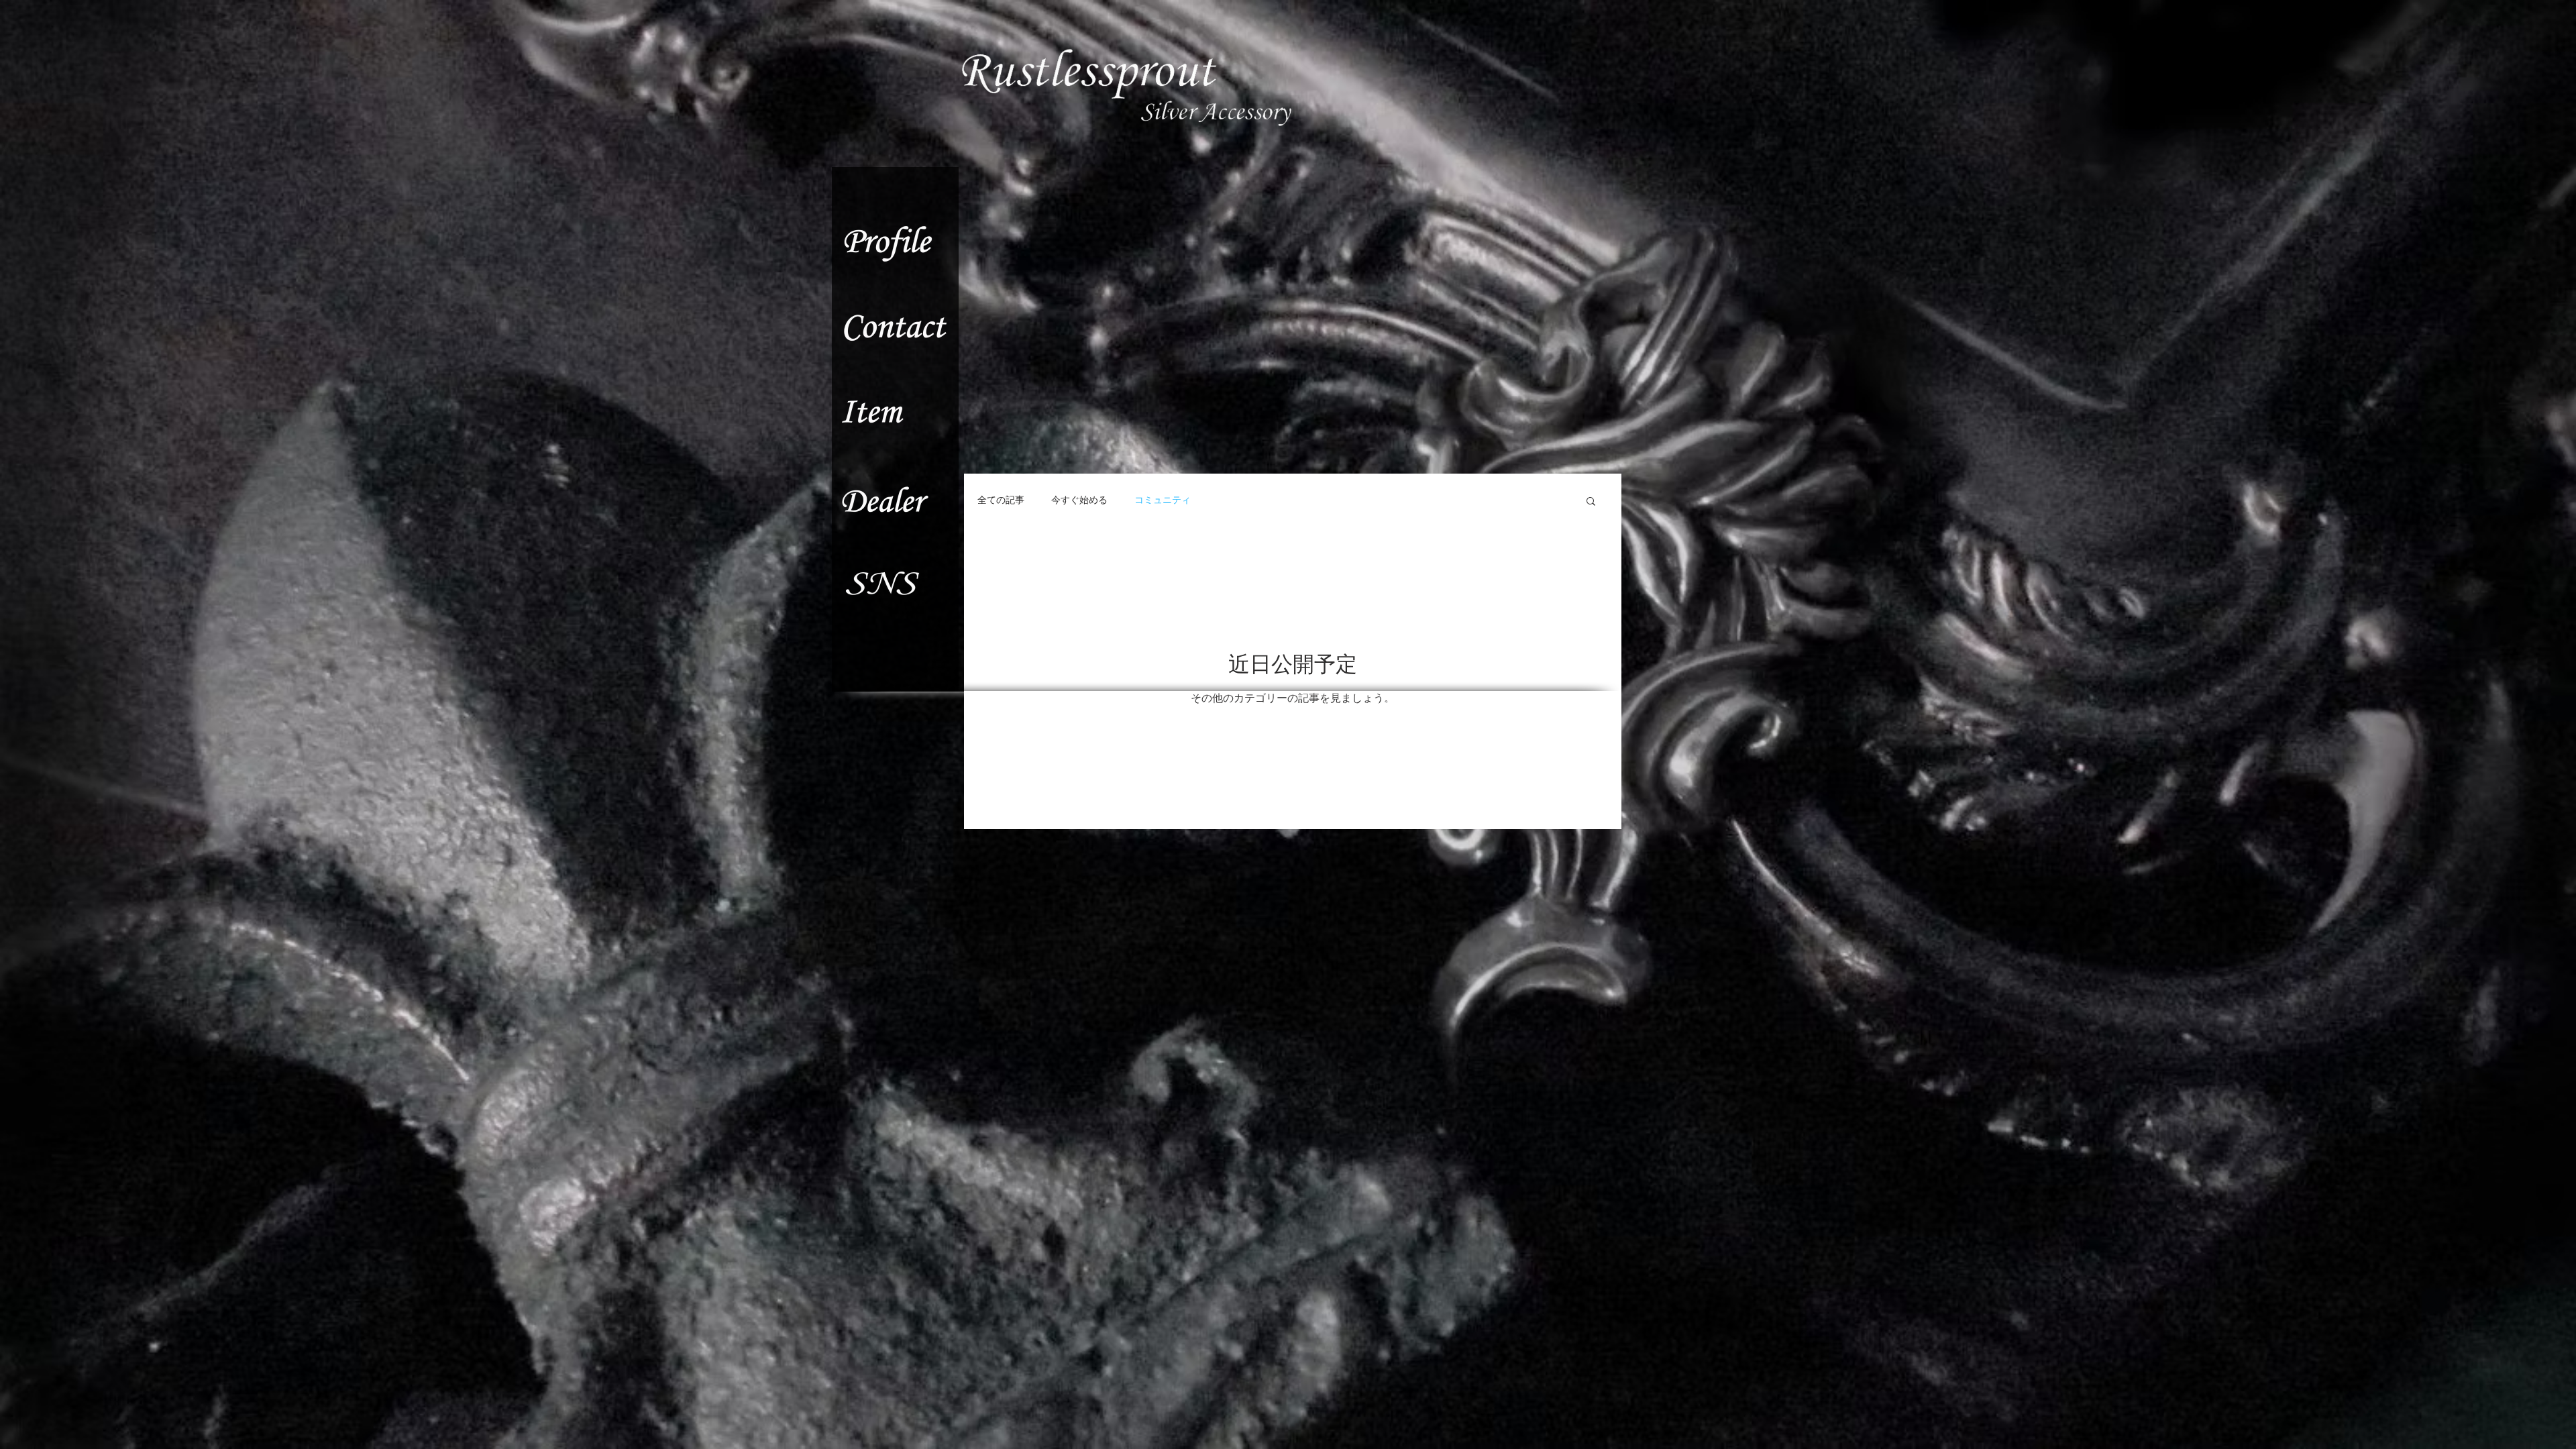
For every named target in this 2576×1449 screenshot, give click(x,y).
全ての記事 (1001, 500)
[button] (1591, 502)
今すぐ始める (1079, 500)
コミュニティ (1163, 500)
